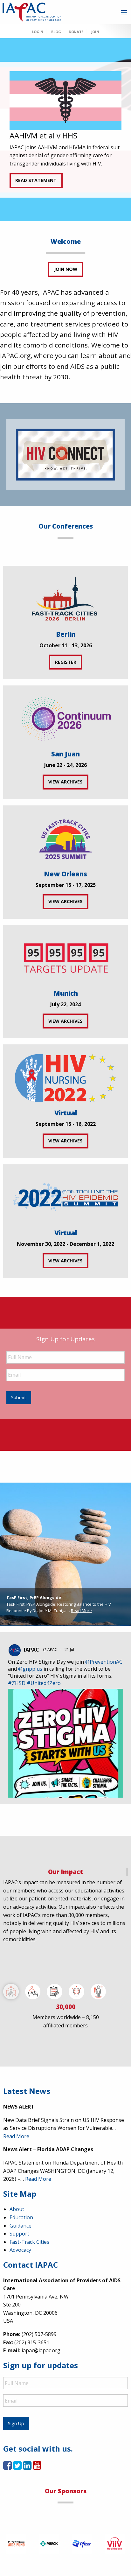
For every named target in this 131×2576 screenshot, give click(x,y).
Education (21, 2217)
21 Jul (70, 1649)
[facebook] (7, 2467)
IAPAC (31, 1650)
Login (38, 32)
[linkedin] (27, 2467)
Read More (81, 1611)
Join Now (66, 269)
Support (19, 2234)
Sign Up (16, 2423)
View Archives (65, 782)
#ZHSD (17, 1683)
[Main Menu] (124, 13)
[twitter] (17, 2467)
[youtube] (37, 2467)
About (17, 2209)
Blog (56, 32)
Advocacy (20, 2250)
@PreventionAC (104, 1662)
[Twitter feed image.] (65, 1765)
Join (95, 32)
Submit (19, 1397)
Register (66, 662)
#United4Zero (44, 1683)
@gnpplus (30, 1669)
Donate (76, 32)
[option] (65, 130)
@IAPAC (50, 1649)
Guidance (21, 2226)
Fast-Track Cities (29, 2242)
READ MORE (28, 178)
